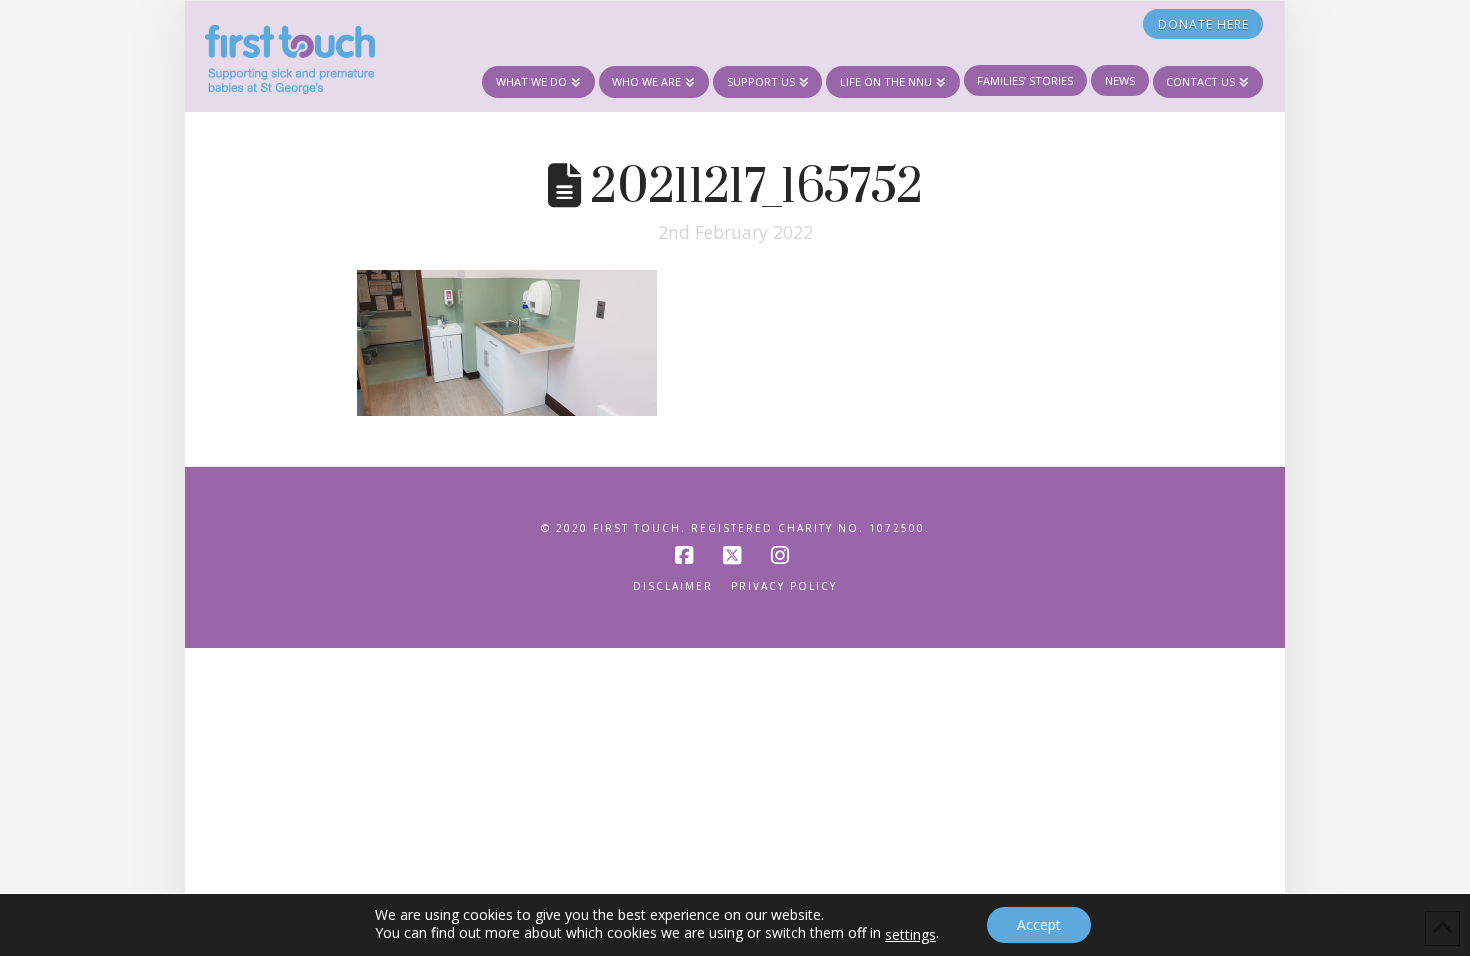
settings (910, 935)
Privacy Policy (784, 586)
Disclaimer (673, 586)
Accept (1039, 924)
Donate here (1203, 24)
